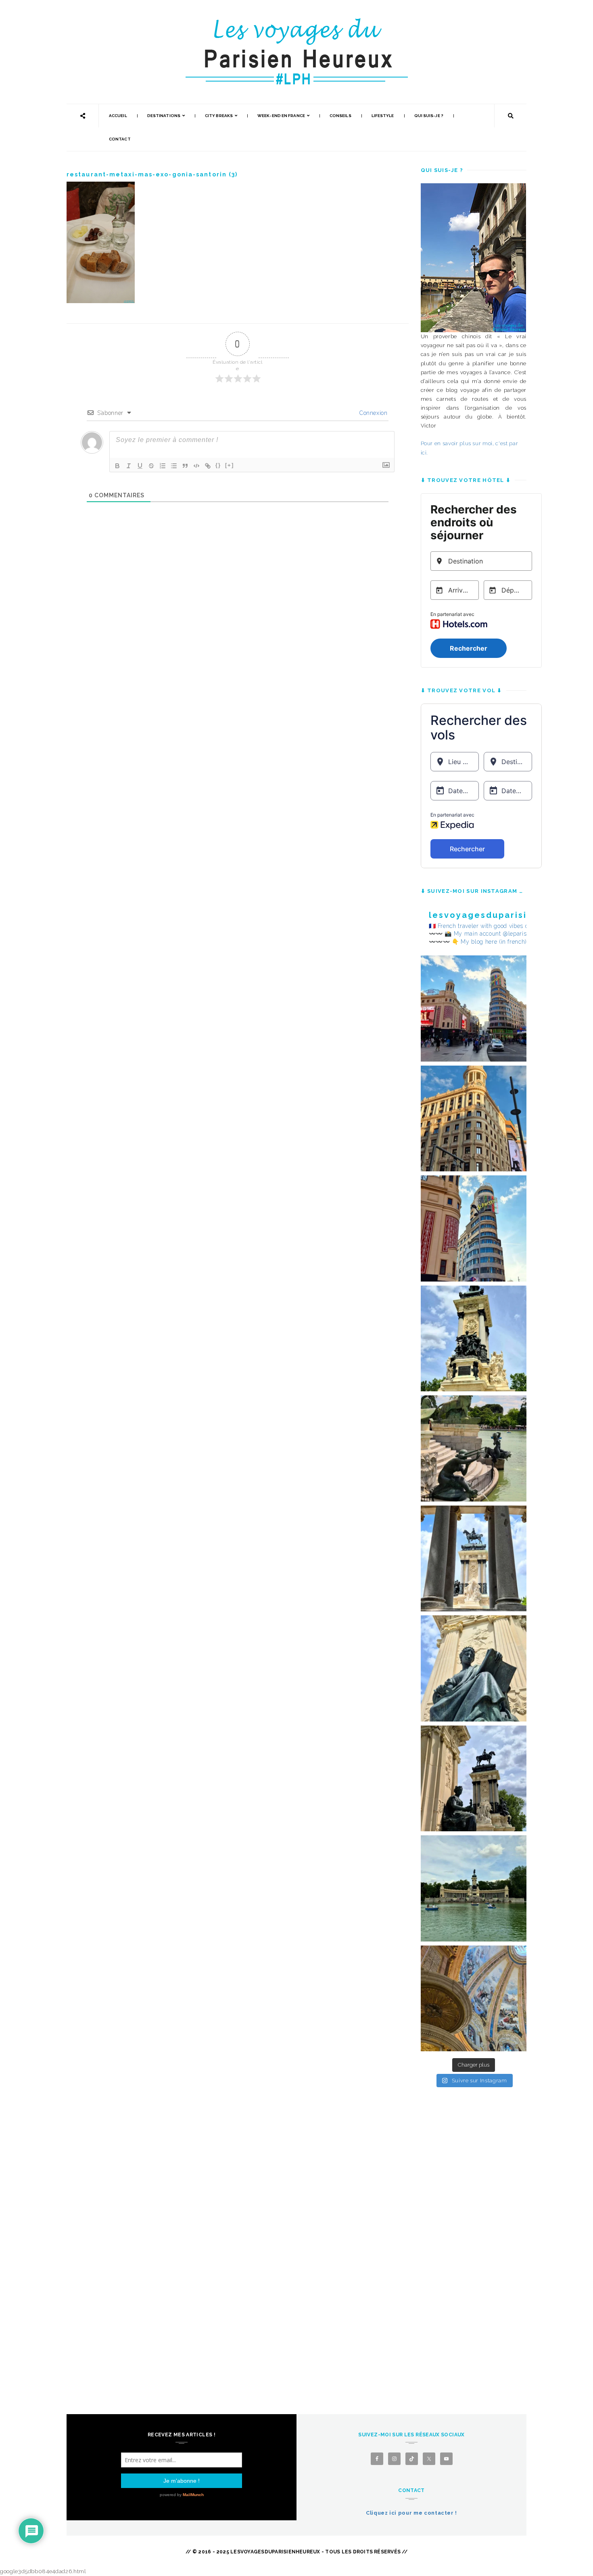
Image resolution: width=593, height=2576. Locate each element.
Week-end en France (281, 116)
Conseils (340, 116)
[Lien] (208, 466)
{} (218, 465)
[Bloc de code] (196, 466)
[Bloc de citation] (185, 466)
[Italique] (129, 466)
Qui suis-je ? (429, 116)
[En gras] (117, 466)
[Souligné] (140, 466)
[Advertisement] (474, 2233)
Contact (120, 139)
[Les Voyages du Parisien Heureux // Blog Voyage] (296, 22)
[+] (230, 465)
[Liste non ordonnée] (174, 466)
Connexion (373, 413)
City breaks (219, 116)
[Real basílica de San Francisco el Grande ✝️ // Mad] (474, 1999)
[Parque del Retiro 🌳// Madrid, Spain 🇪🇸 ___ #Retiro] (474, 1339)
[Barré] (151, 466)
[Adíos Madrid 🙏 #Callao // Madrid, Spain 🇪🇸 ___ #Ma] (474, 1008)
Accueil (118, 116)
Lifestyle (383, 116)
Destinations (164, 116)
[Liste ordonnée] (163, 466)
